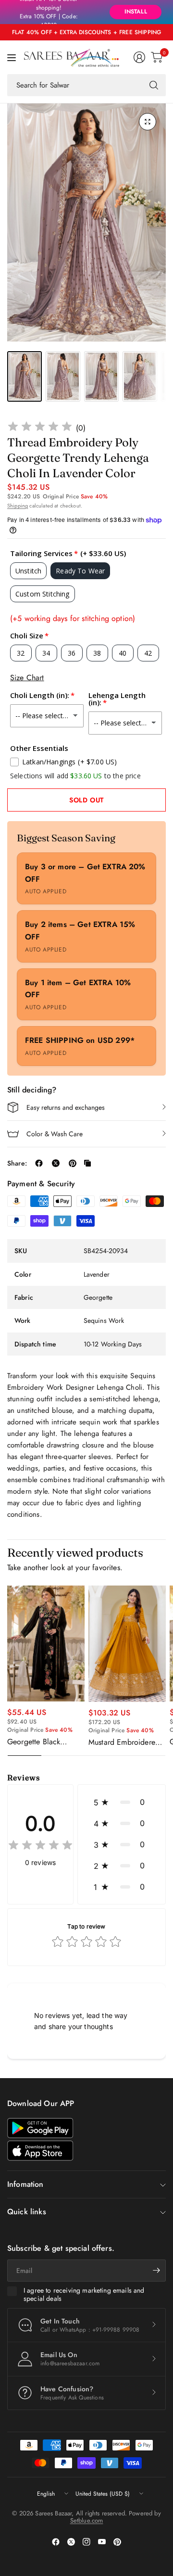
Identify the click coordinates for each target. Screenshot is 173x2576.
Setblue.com (87, 2520)
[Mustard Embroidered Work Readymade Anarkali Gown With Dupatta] (127, 1644)
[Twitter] (71, 2542)
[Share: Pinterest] (73, 1163)
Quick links (27, 2212)
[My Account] (139, 57)
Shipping (18, 506)
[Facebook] (56, 2542)
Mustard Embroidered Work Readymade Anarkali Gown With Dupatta (124, 1742)
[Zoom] (148, 122)
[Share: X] (56, 1163)
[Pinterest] (117, 2542)
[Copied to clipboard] (87, 1163)
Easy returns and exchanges (66, 1107)
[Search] (154, 85)
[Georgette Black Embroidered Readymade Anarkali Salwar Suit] (46, 1643)
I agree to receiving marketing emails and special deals (84, 2295)
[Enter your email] (156, 2271)
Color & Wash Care (55, 1134)
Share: (17, 1163)
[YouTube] (102, 2542)
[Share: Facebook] (39, 1163)
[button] (122, 1802)
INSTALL (136, 12)
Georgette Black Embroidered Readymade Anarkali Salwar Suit (41, 1742)
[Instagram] (86, 2542)
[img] (40, 428)
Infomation (25, 2184)
